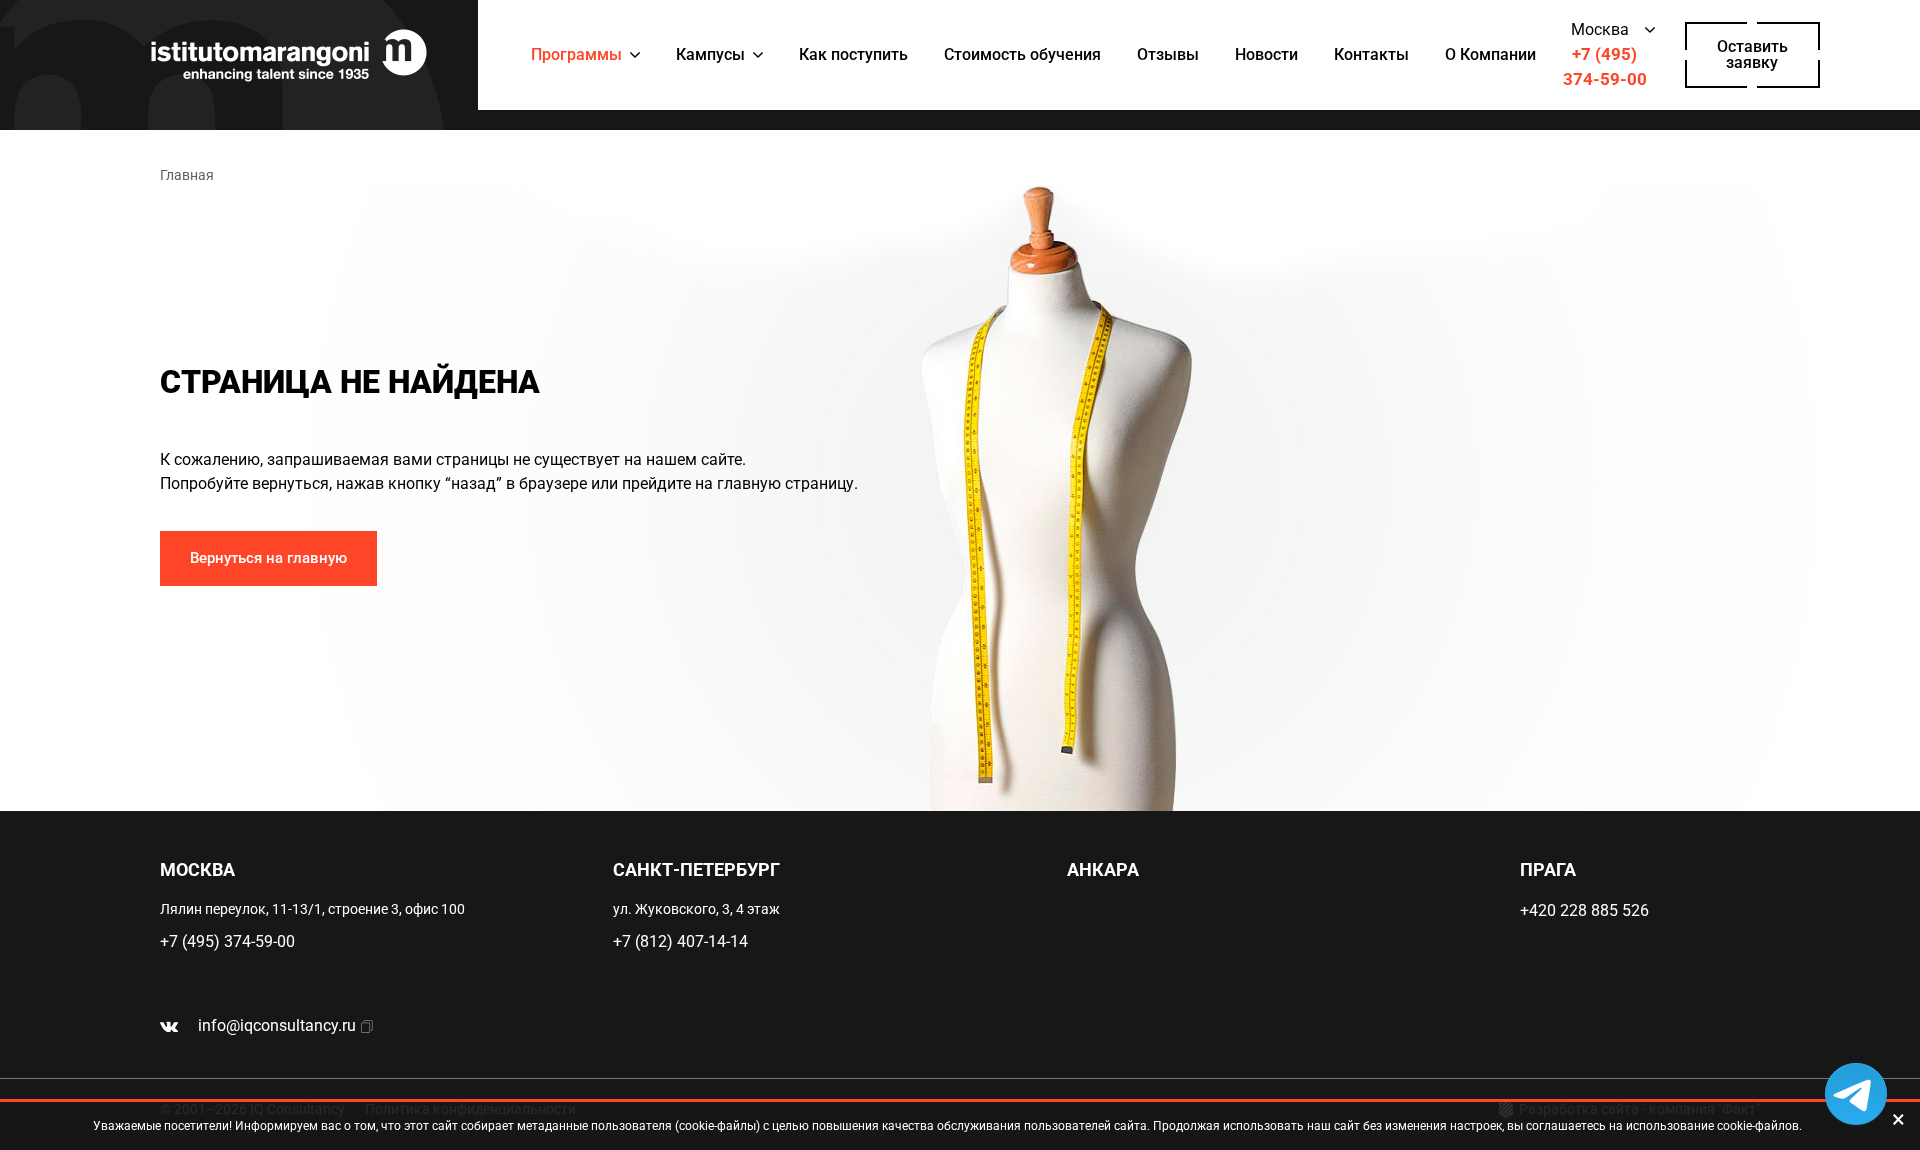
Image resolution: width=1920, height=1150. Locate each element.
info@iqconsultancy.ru (277, 1025)
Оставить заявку (1752, 54)
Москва (1600, 29)
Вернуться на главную (268, 558)
